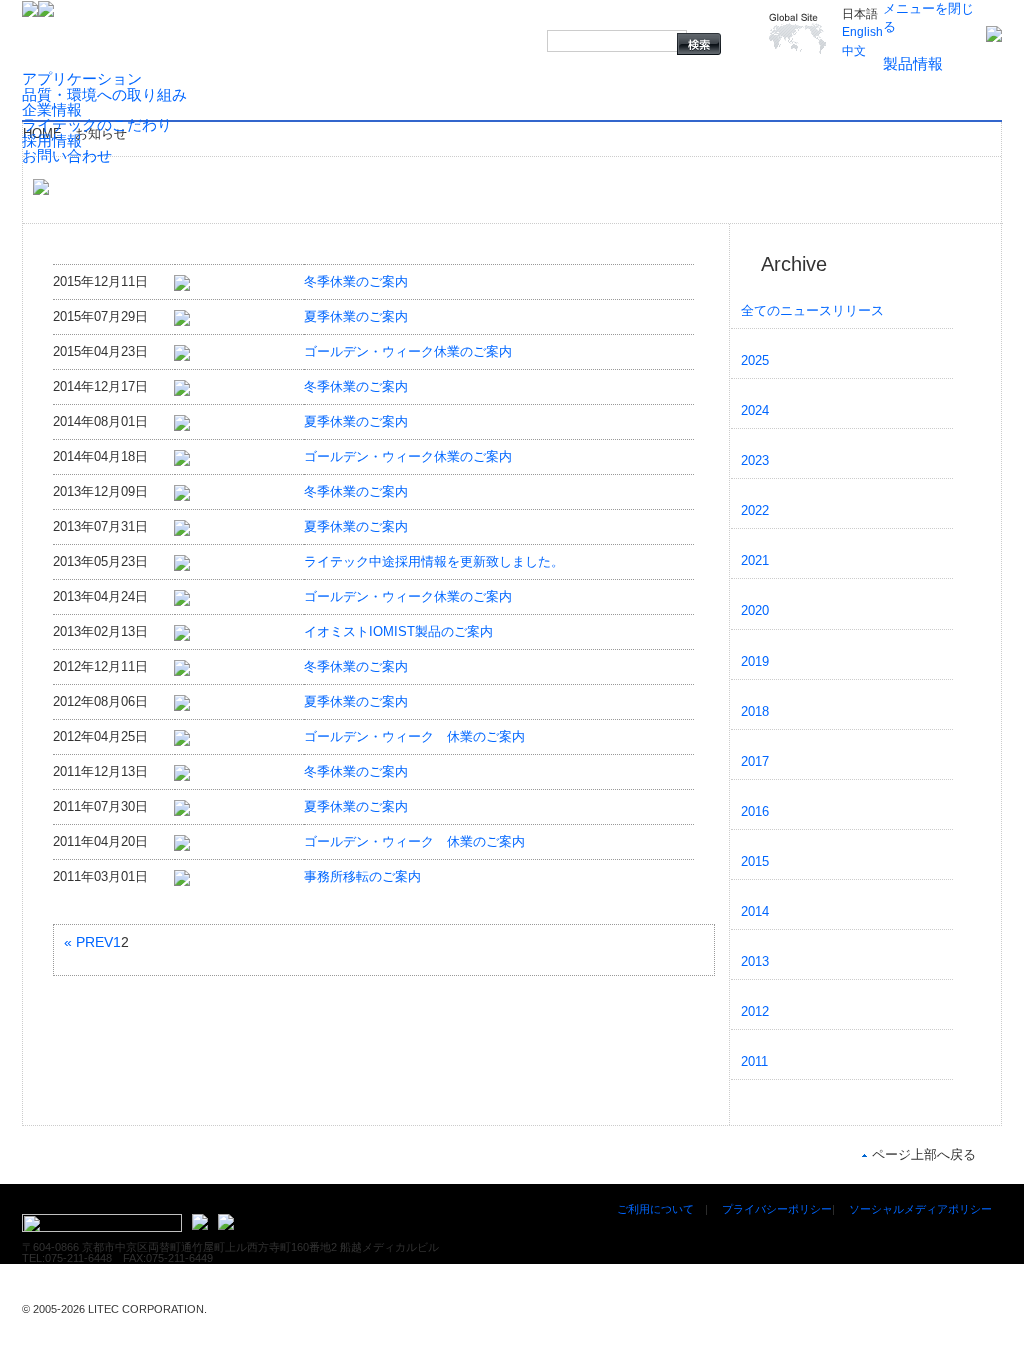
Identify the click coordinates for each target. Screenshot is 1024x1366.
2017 (755, 761)
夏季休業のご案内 (356, 316)
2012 (755, 1011)
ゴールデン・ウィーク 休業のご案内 (414, 736)
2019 (755, 661)
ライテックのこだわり (97, 124)
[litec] (994, 32)
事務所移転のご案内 (362, 876)
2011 (754, 1061)
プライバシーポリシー (777, 1209)
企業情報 (52, 109)
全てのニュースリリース (812, 310)
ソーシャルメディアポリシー (920, 1209)
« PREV (88, 942)
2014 (755, 911)
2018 (755, 711)
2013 (755, 961)
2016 (755, 811)
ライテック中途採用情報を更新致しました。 (434, 561)
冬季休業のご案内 (356, 281)
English (862, 32)
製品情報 (913, 63)
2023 (755, 460)
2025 (755, 360)
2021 (755, 560)
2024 (755, 410)
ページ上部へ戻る (924, 1154)
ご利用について (655, 1209)
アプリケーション (82, 78)
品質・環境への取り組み (104, 94)
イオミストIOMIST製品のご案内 (398, 631)
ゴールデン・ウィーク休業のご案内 (408, 351)
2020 (755, 610)
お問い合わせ (67, 155)
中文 (854, 51)
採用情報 (52, 140)
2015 (755, 861)
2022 (755, 510)
